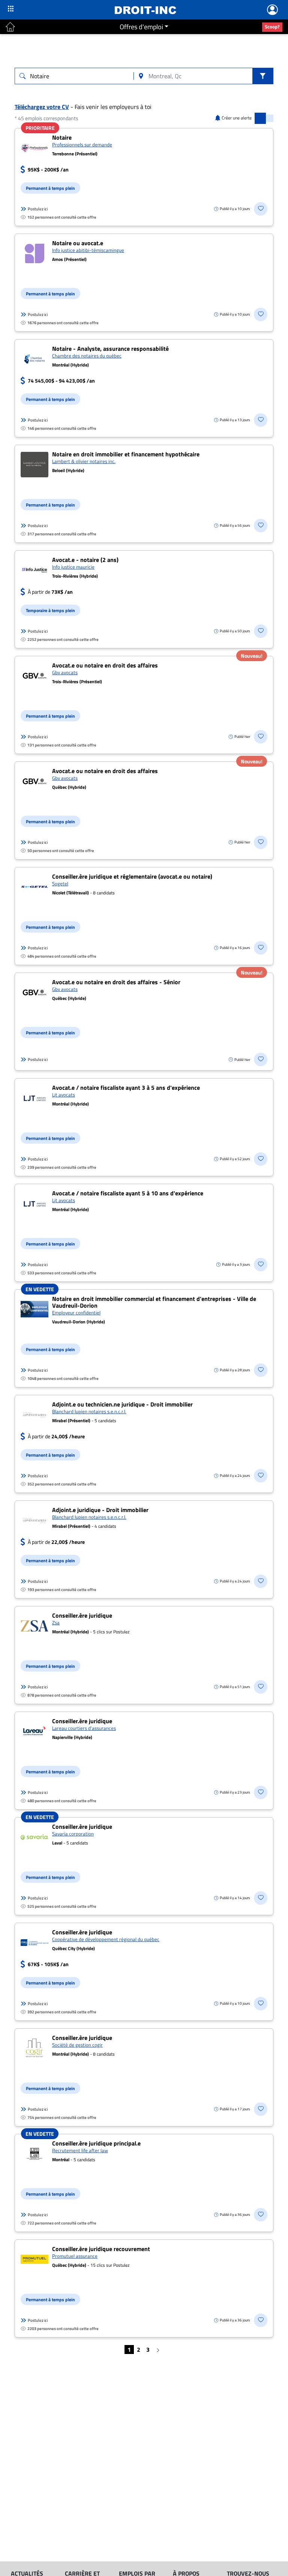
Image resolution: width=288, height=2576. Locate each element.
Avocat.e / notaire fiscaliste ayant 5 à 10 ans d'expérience (128, 1193)
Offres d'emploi (141, 27)
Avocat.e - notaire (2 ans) (85, 560)
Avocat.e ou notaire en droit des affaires (105, 665)
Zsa (56, 1622)
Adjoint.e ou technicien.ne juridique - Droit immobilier (122, 1404)
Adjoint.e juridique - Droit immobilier (100, 1510)
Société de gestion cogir (77, 2045)
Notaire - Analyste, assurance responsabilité (110, 349)
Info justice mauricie (73, 567)
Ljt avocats (64, 1095)
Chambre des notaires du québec (87, 356)
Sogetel (60, 883)
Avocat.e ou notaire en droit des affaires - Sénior (116, 982)
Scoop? (272, 27)
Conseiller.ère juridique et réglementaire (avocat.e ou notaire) (132, 876)
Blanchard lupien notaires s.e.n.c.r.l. (89, 1411)
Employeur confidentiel (76, 1313)
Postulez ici (38, 209)
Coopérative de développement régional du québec (106, 1939)
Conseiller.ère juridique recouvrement (101, 2249)
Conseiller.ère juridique (82, 1615)
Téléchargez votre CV (42, 107)
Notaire (62, 137)
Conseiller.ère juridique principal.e (96, 2143)
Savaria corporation (73, 1834)
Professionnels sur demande (82, 145)
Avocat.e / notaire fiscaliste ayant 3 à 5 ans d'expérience (126, 1088)
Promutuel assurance (75, 2256)
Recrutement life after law (80, 2150)
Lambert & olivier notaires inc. (84, 461)
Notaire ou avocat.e (78, 243)
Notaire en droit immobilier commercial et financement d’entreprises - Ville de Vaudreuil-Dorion (154, 1302)
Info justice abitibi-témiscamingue (88, 250)
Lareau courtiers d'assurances (84, 1728)
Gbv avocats (65, 672)
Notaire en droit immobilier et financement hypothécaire (126, 454)
